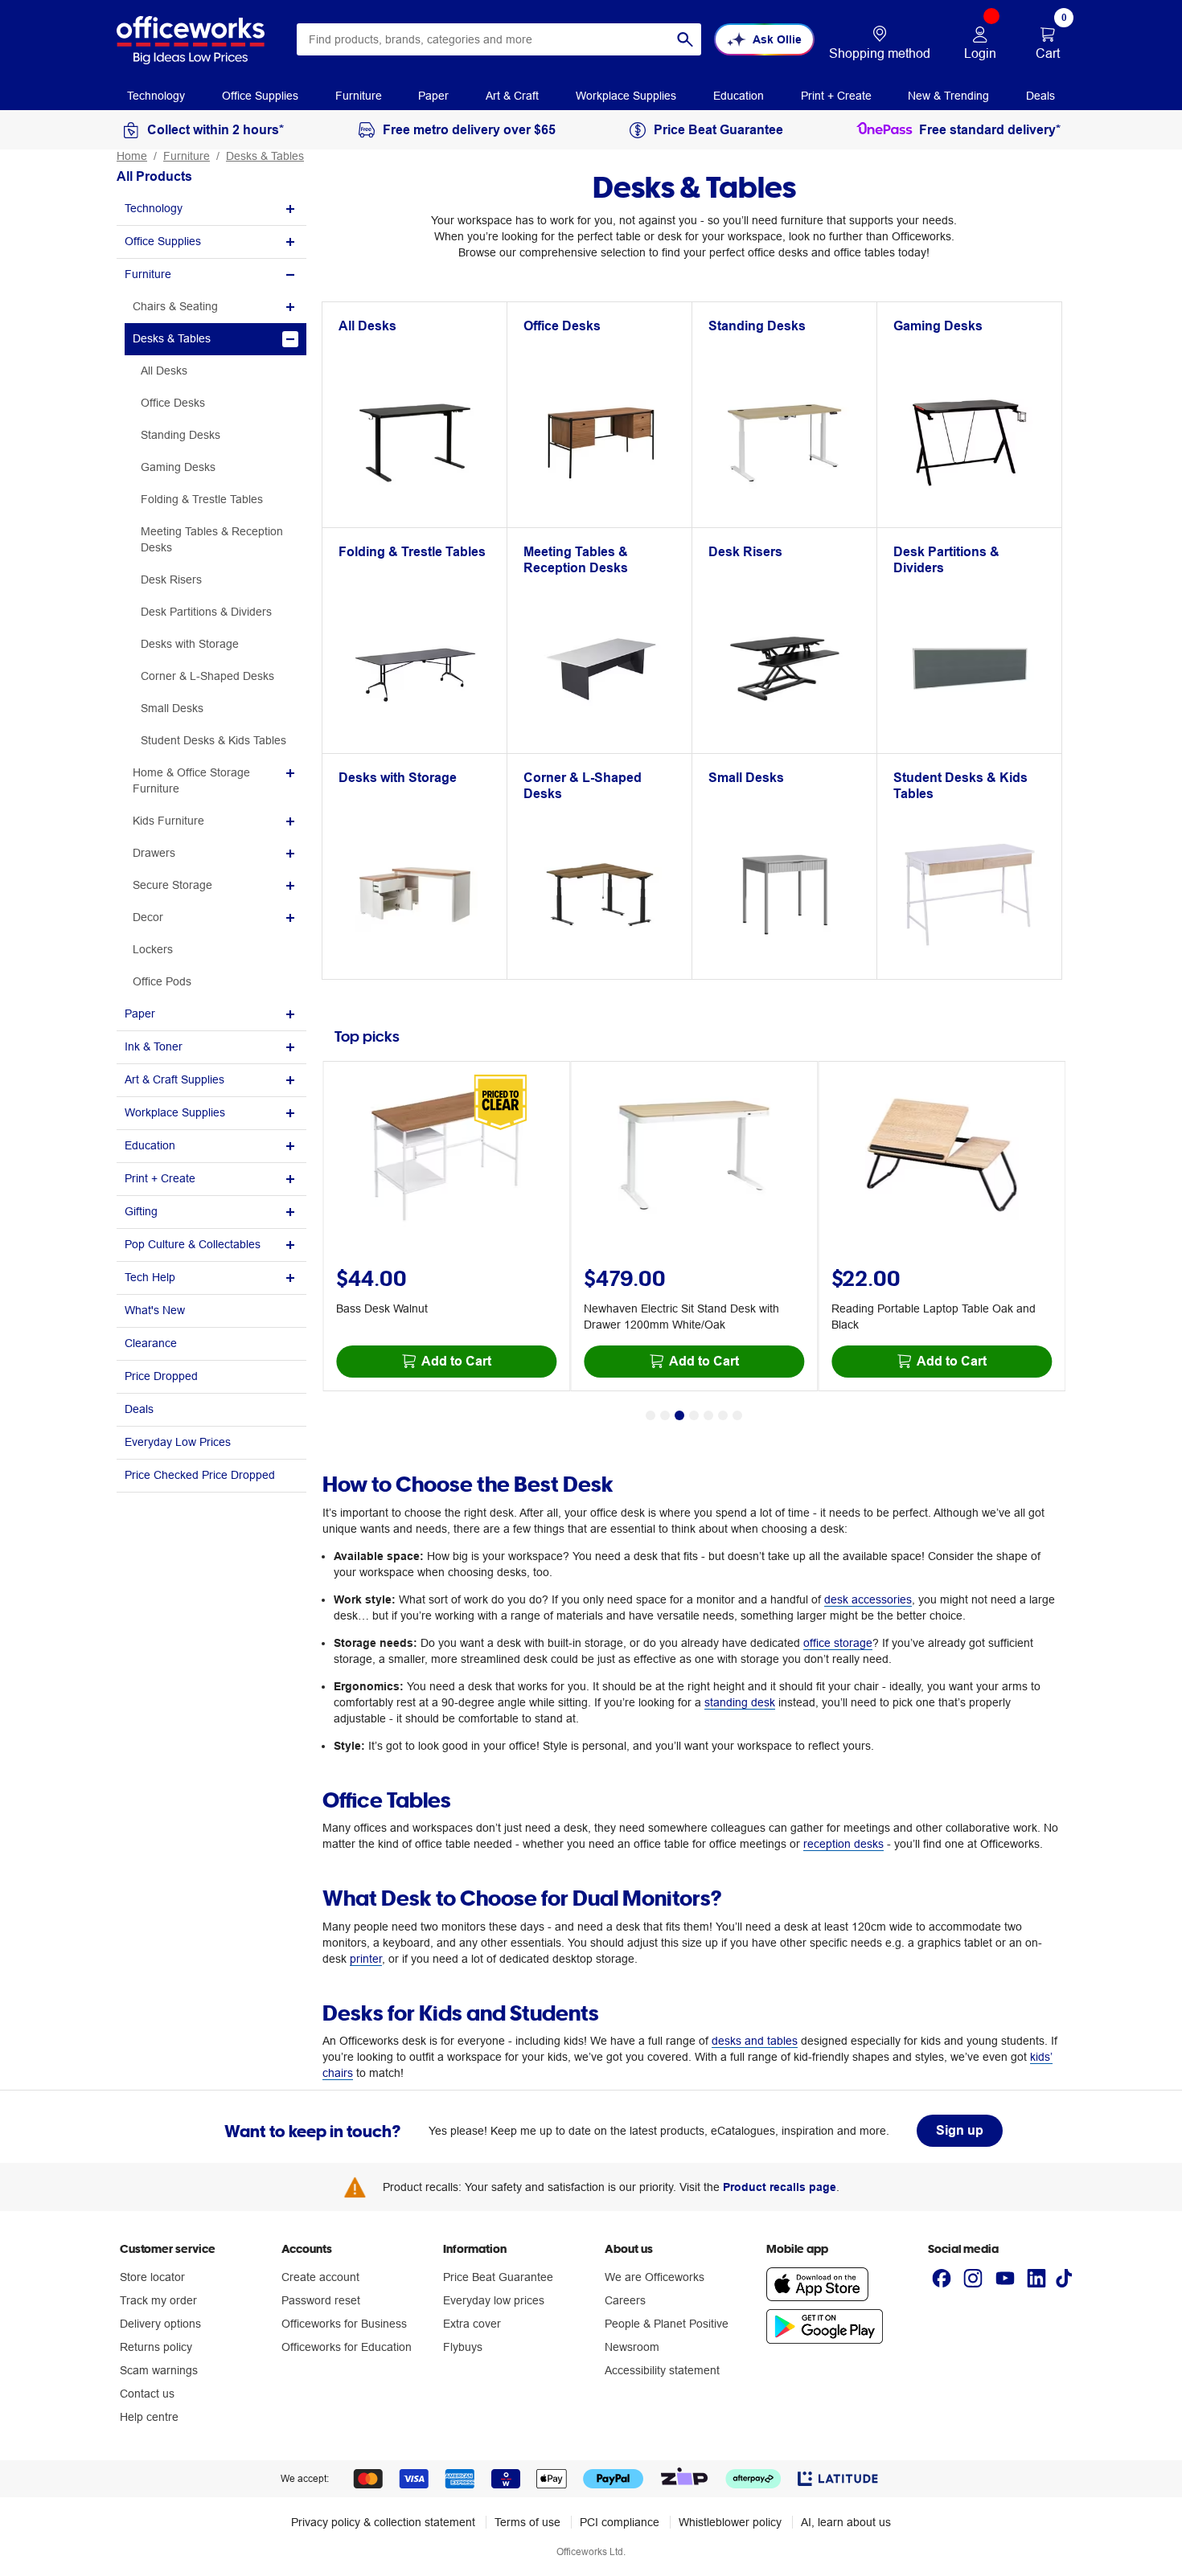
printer (366, 1959)
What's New (155, 1310)
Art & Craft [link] (512, 96)
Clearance (151, 1343)
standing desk (740, 1702)
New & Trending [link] (948, 96)
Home (132, 156)
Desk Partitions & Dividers (206, 612)
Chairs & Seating (175, 306)
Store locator (152, 2277)
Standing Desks (181, 435)
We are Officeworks (655, 2277)
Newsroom (632, 2347)
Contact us (147, 2394)
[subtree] (211, 209)
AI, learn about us (846, 2522)
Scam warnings (159, 2370)
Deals (139, 1409)
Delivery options (160, 2324)
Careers (625, 2300)
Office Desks (173, 403)
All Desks (164, 371)
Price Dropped (161, 1376)
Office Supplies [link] (260, 96)
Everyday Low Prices (178, 1442)
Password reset (321, 2300)
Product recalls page (780, 2187)
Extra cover (472, 2324)
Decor (148, 917)
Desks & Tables (265, 156)
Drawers (154, 853)
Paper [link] (433, 96)
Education (150, 1145)
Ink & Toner (154, 1046)
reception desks (843, 1844)
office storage (838, 1643)
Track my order (158, 2300)
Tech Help (150, 1277)
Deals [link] (1040, 96)
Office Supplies (163, 241)
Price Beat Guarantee (498, 2277)
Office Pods (162, 981)
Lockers (153, 949)
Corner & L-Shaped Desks (207, 676)
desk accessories (868, 1599)
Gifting (141, 1211)
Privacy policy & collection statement (383, 2522)
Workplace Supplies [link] (626, 96)
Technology (154, 208)
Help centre (149, 2417)
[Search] (685, 39)
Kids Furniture (168, 821)
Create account (320, 2277)
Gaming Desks (178, 467)
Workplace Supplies (175, 1112)
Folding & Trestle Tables (202, 499)
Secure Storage (172, 885)
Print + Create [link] (836, 96)
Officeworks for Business (344, 2324)
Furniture (187, 156)
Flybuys (463, 2347)
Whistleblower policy (730, 2522)
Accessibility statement (662, 2370)
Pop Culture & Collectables (193, 1244)
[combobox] (499, 39)
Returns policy (156, 2347)
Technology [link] (156, 96)
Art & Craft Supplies (174, 1079)
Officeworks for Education (347, 2347)
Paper (140, 1014)
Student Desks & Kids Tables (213, 740)
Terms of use (527, 2522)
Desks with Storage (190, 644)
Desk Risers (171, 579)
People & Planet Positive (667, 2324)
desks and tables (755, 2041)
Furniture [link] (359, 96)
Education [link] (739, 96)
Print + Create (160, 1178)
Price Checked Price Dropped (200, 1475)
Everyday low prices (494, 2300)
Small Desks (172, 708)
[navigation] (156, 95)
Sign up (960, 2130)
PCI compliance (620, 2522)
